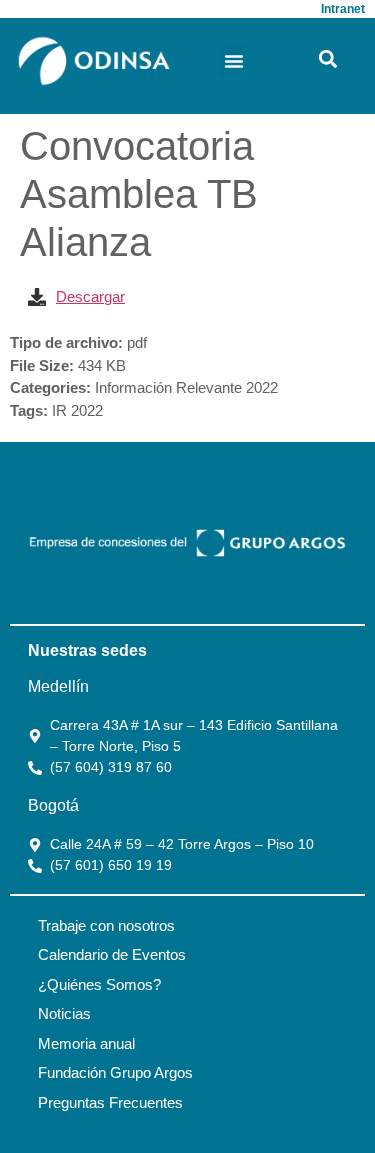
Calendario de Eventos (112, 954)
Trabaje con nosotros (106, 925)
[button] (234, 61)
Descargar (90, 296)
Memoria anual (86, 1043)
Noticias (64, 1013)
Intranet (343, 9)
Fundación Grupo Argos (115, 1072)
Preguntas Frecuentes (110, 1102)
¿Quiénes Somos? (99, 984)
